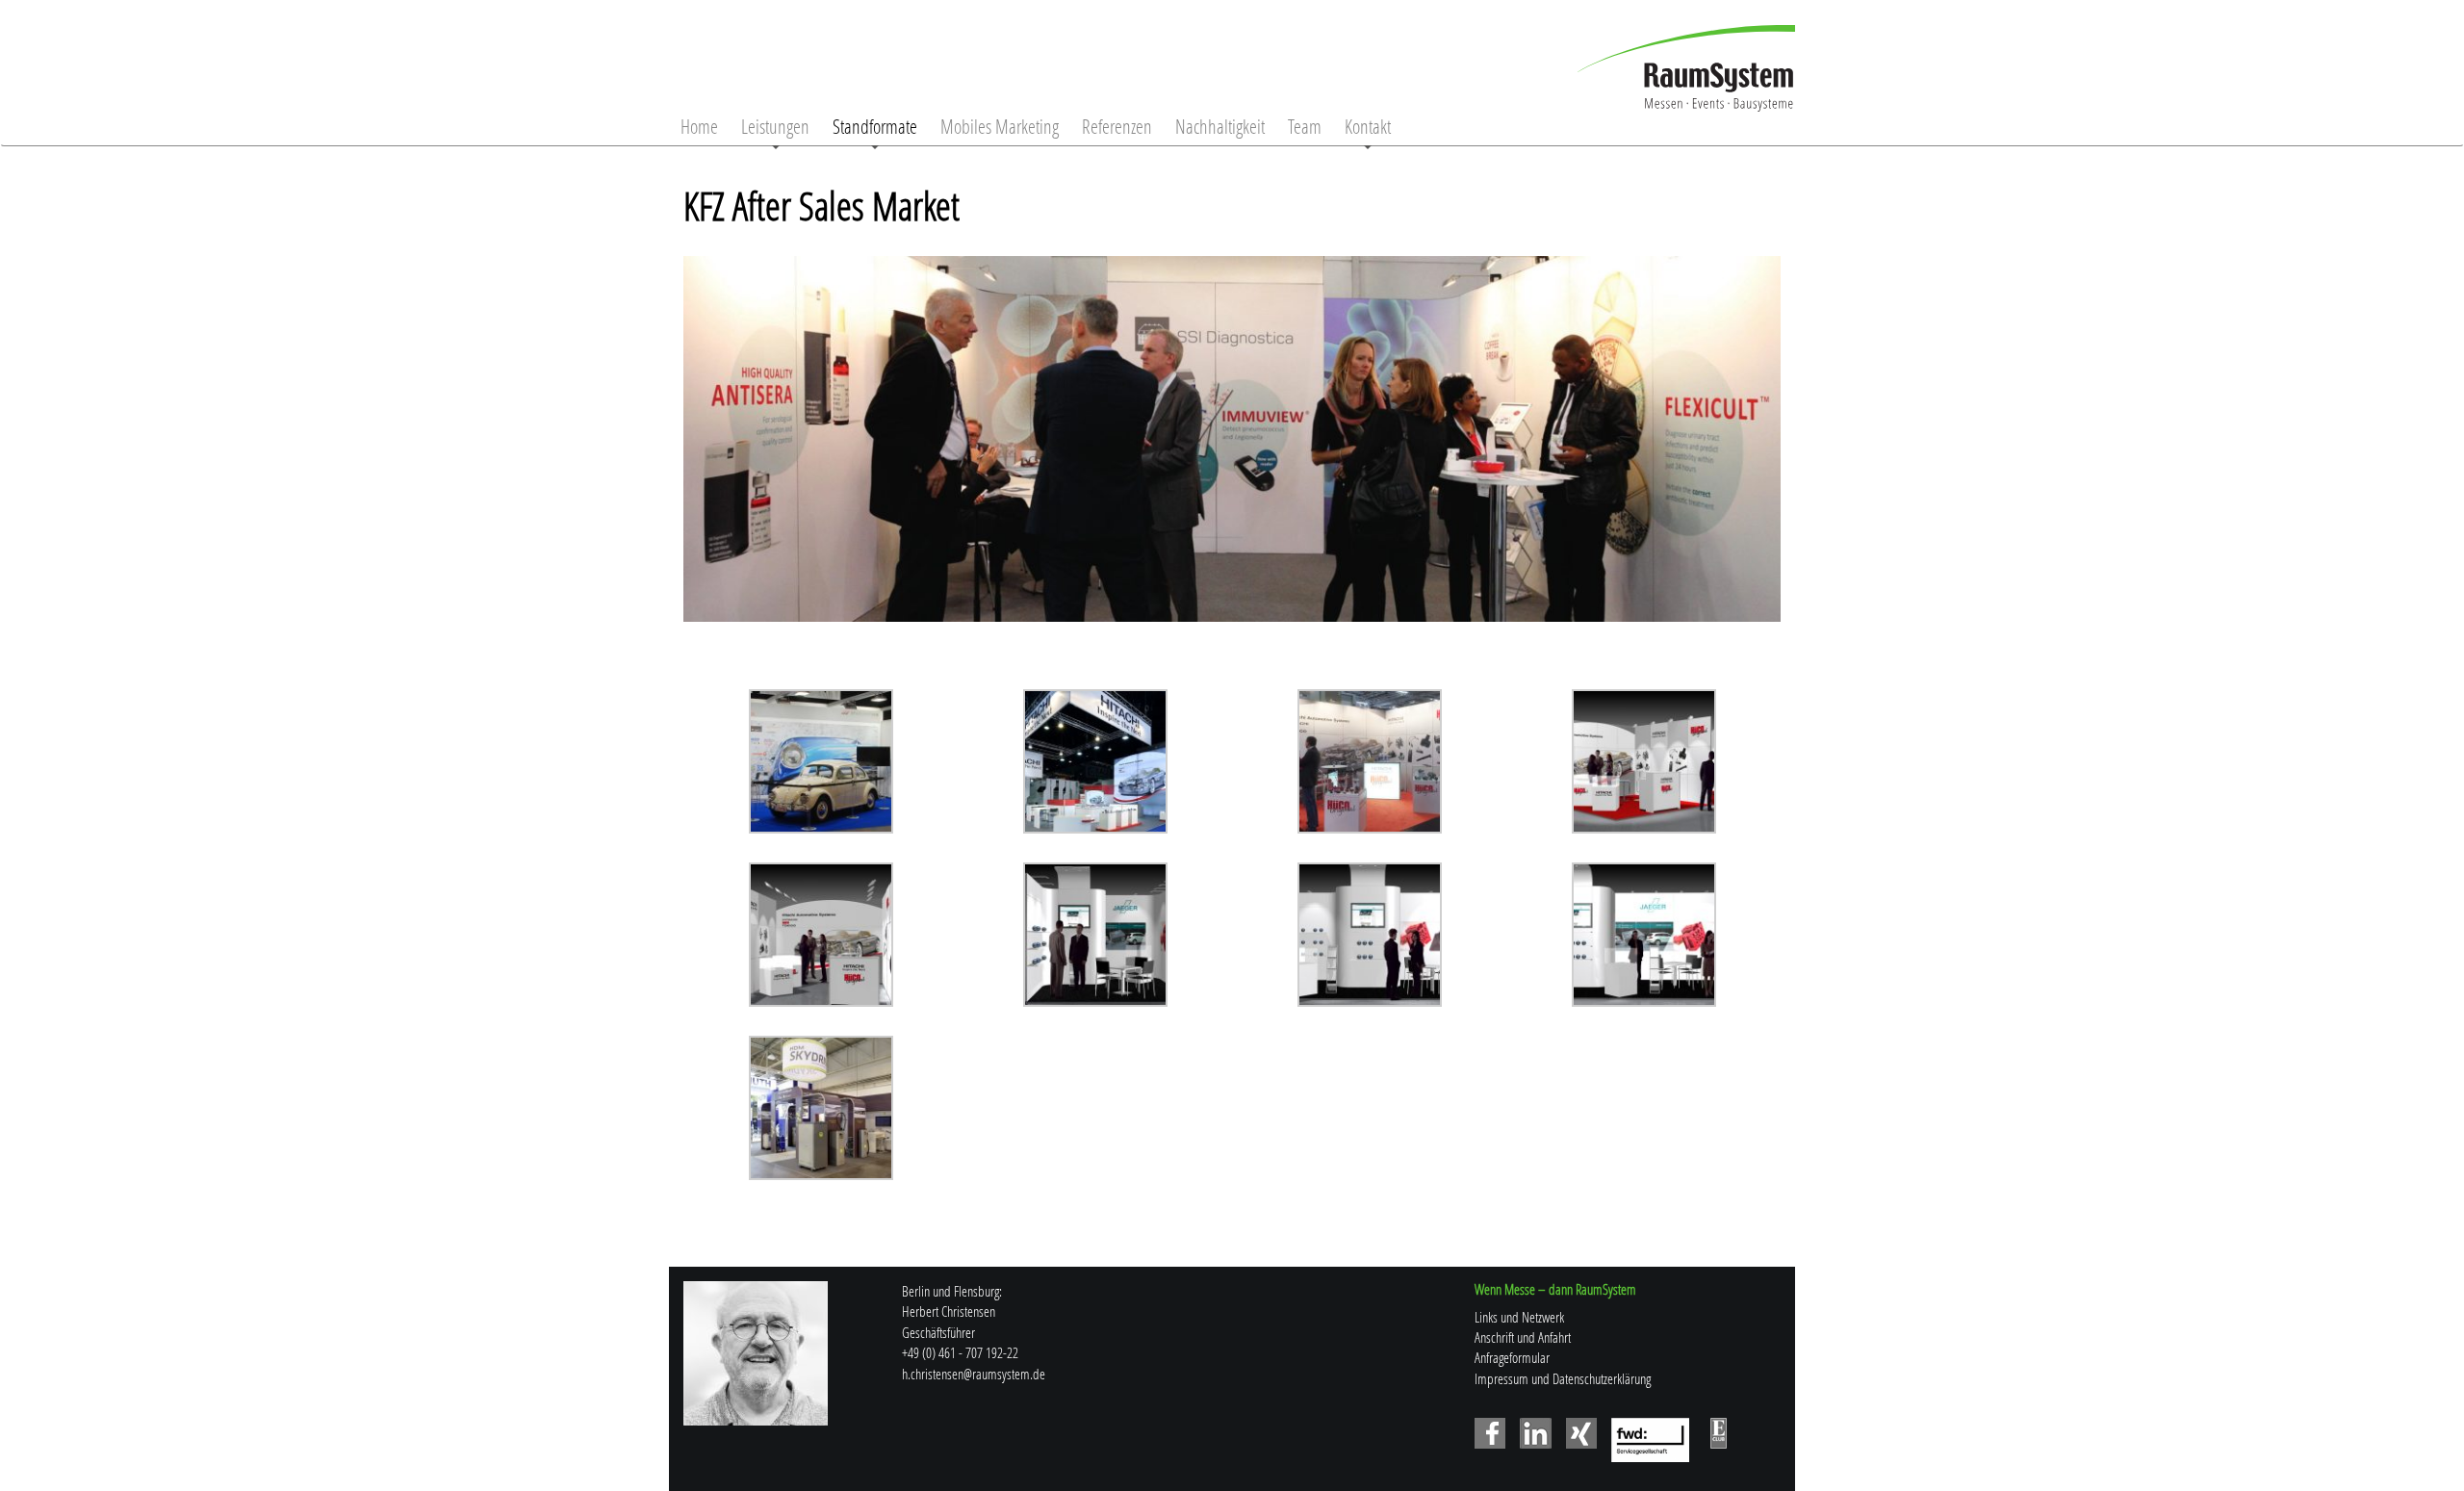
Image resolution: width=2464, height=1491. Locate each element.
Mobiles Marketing (1000, 126)
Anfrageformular (1512, 1357)
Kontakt (1368, 126)
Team (1305, 126)
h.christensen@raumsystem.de (974, 1374)
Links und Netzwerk (1519, 1317)
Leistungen (775, 126)
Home (699, 126)
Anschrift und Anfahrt (1523, 1337)
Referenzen (1117, 126)
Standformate (875, 126)
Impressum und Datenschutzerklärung (1563, 1378)
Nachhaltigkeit (1220, 126)
